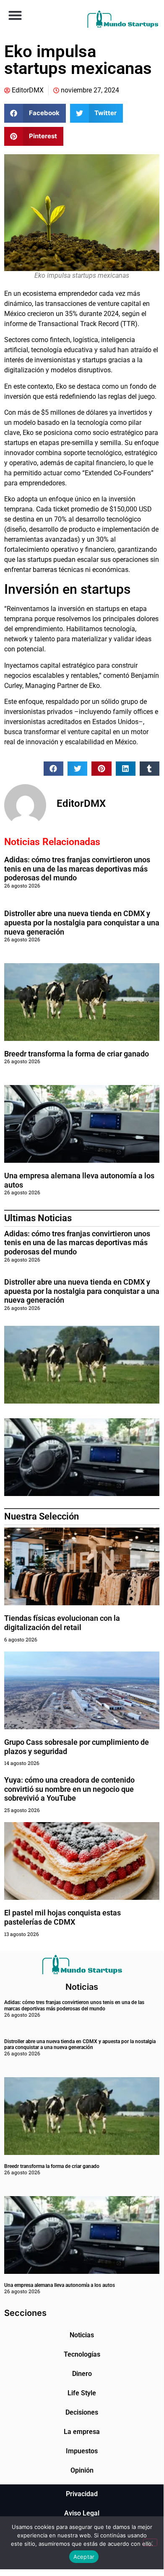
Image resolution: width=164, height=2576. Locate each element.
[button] (15, 15)
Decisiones (82, 2412)
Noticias (82, 2335)
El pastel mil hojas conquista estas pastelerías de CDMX (62, 1917)
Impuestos (82, 2451)
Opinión (82, 2470)
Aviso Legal (82, 2513)
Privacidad (82, 2494)
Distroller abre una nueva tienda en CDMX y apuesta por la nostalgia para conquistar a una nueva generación (82, 922)
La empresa (82, 2432)
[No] (150, 2542)
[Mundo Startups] (123, 19)
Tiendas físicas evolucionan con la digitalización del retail (62, 1623)
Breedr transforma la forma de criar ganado (77, 1054)
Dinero (82, 2374)
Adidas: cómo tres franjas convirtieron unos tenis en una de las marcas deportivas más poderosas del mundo (77, 869)
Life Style (82, 2393)
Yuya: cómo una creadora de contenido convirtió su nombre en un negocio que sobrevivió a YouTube (69, 1789)
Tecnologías (82, 2354)
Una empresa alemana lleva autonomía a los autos (60, 2285)
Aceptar (84, 2557)
